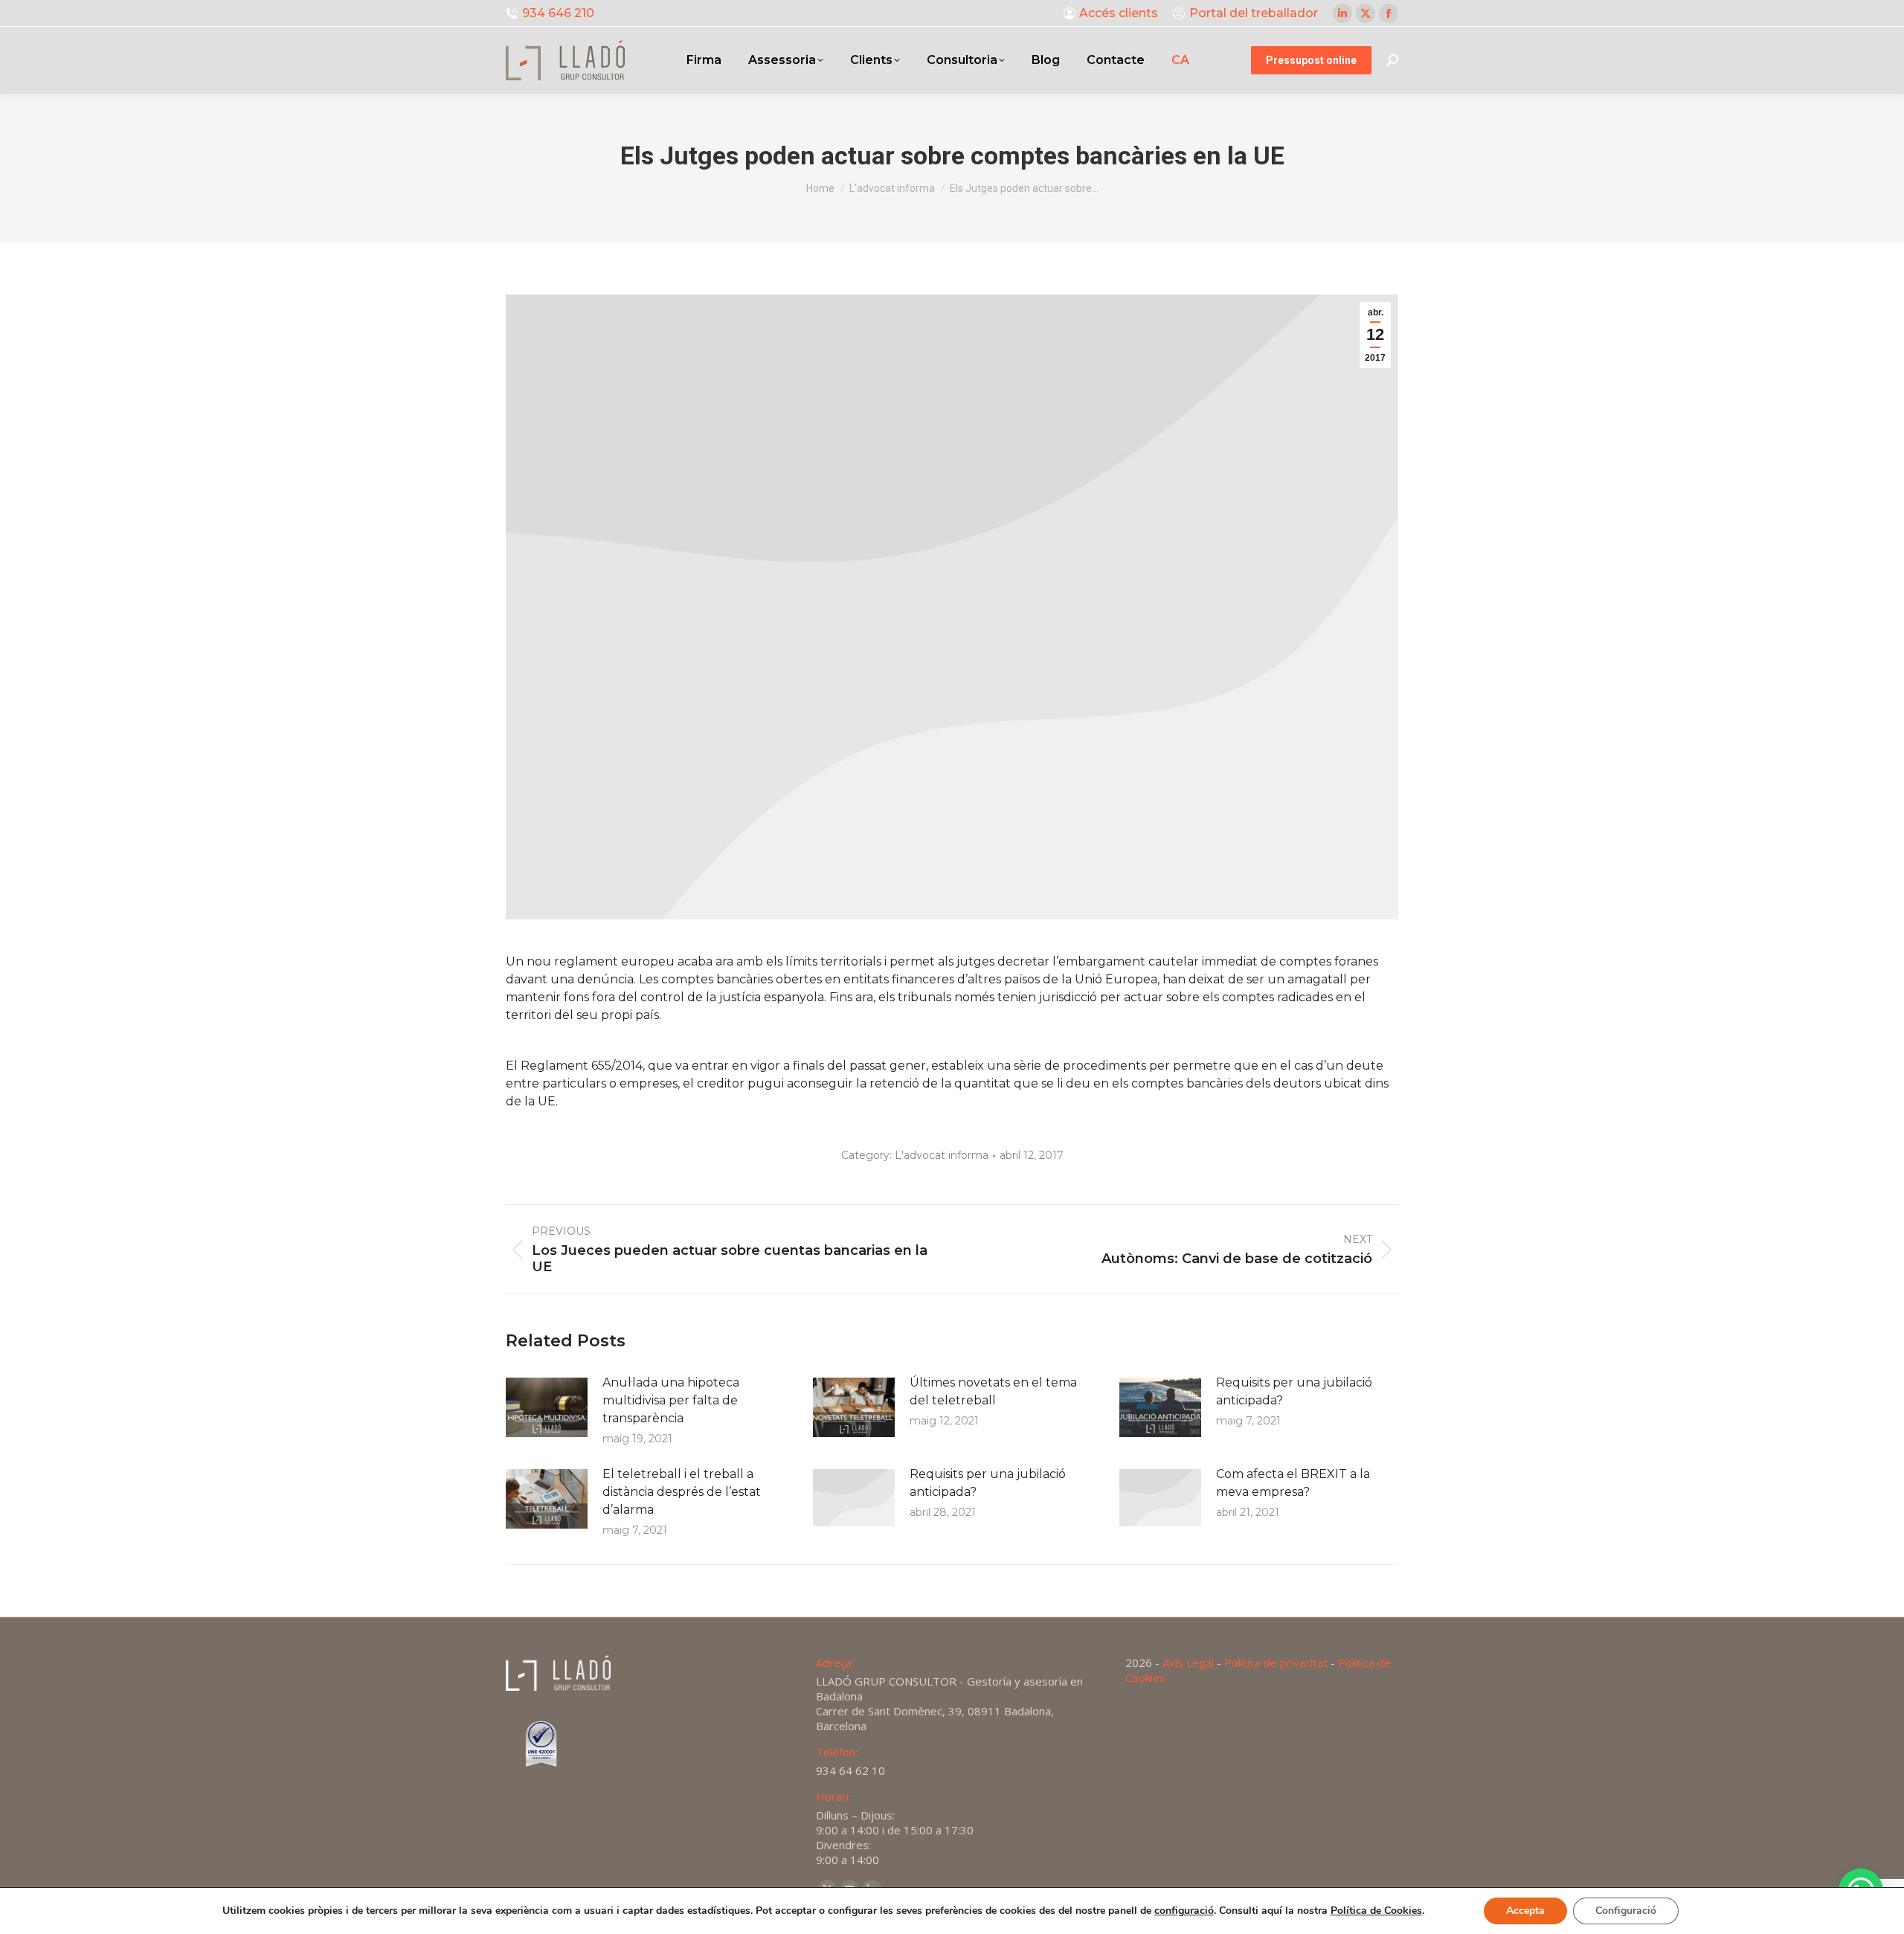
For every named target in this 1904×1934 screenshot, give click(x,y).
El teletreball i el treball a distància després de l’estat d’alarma (682, 1492)
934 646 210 (558, 13)
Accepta (1525, 1911)
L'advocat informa (942, 1155)
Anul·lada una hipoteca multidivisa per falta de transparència (671, 1400)
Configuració (1626, 1911)
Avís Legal (1188, 1662)
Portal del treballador (1254, 13)
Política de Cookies (1376, 1911)
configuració (1184, 1911)
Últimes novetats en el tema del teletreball (993, 1391)
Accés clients (1119, 13)
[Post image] (547, 1407)
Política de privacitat (1276, 1662)
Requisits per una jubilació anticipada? (1294, 1391)
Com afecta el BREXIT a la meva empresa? (1293, 1483)
